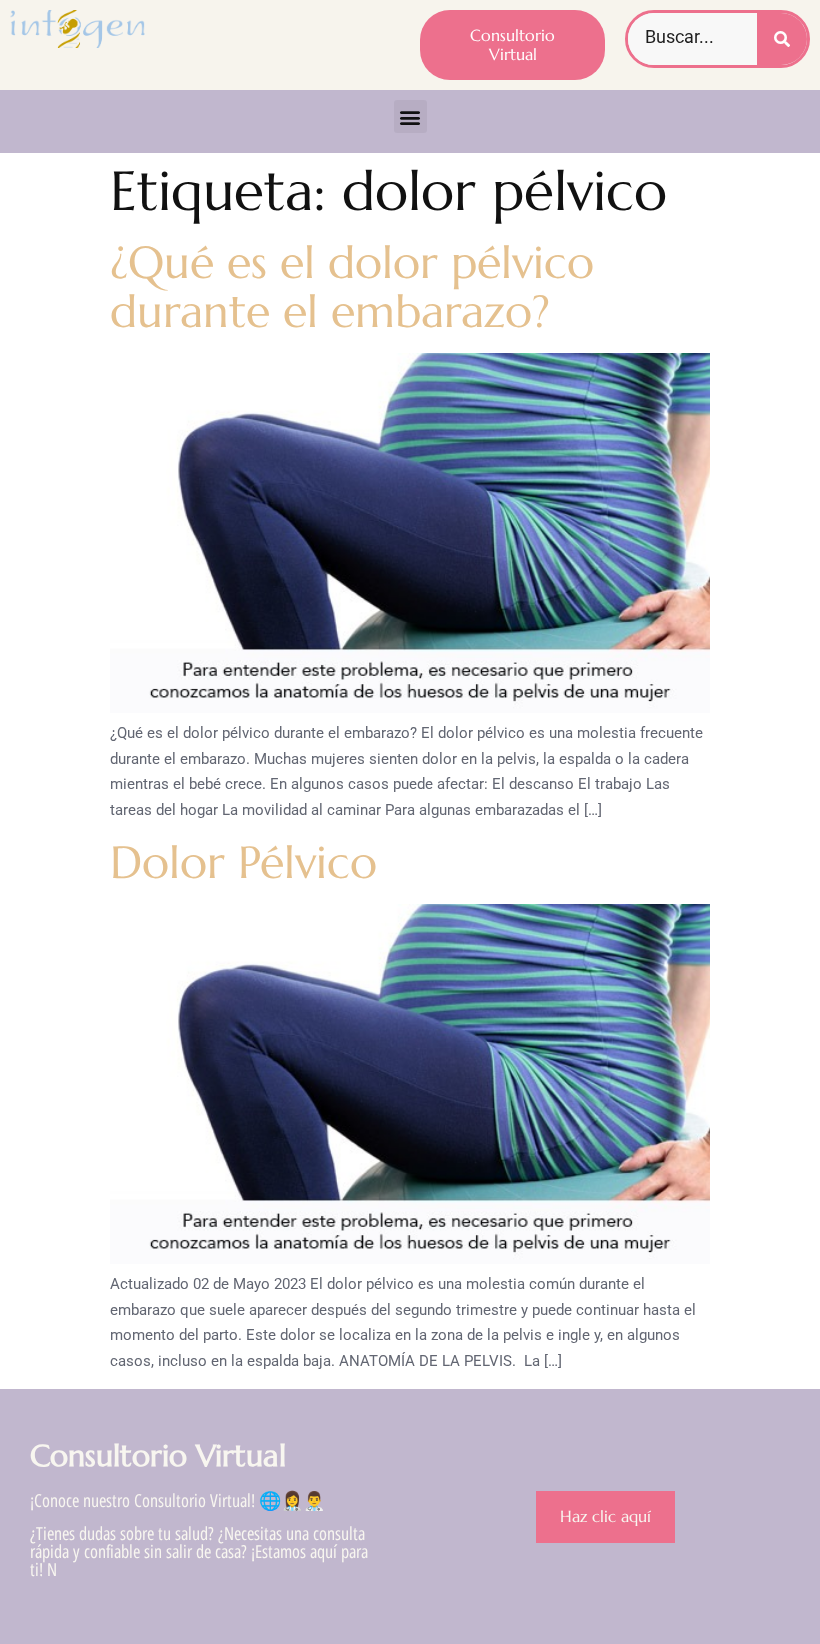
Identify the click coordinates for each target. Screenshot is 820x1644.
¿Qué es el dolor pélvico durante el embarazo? (352, 287)
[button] (410, 116)
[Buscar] (782, 39)
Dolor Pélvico (243, 862)
